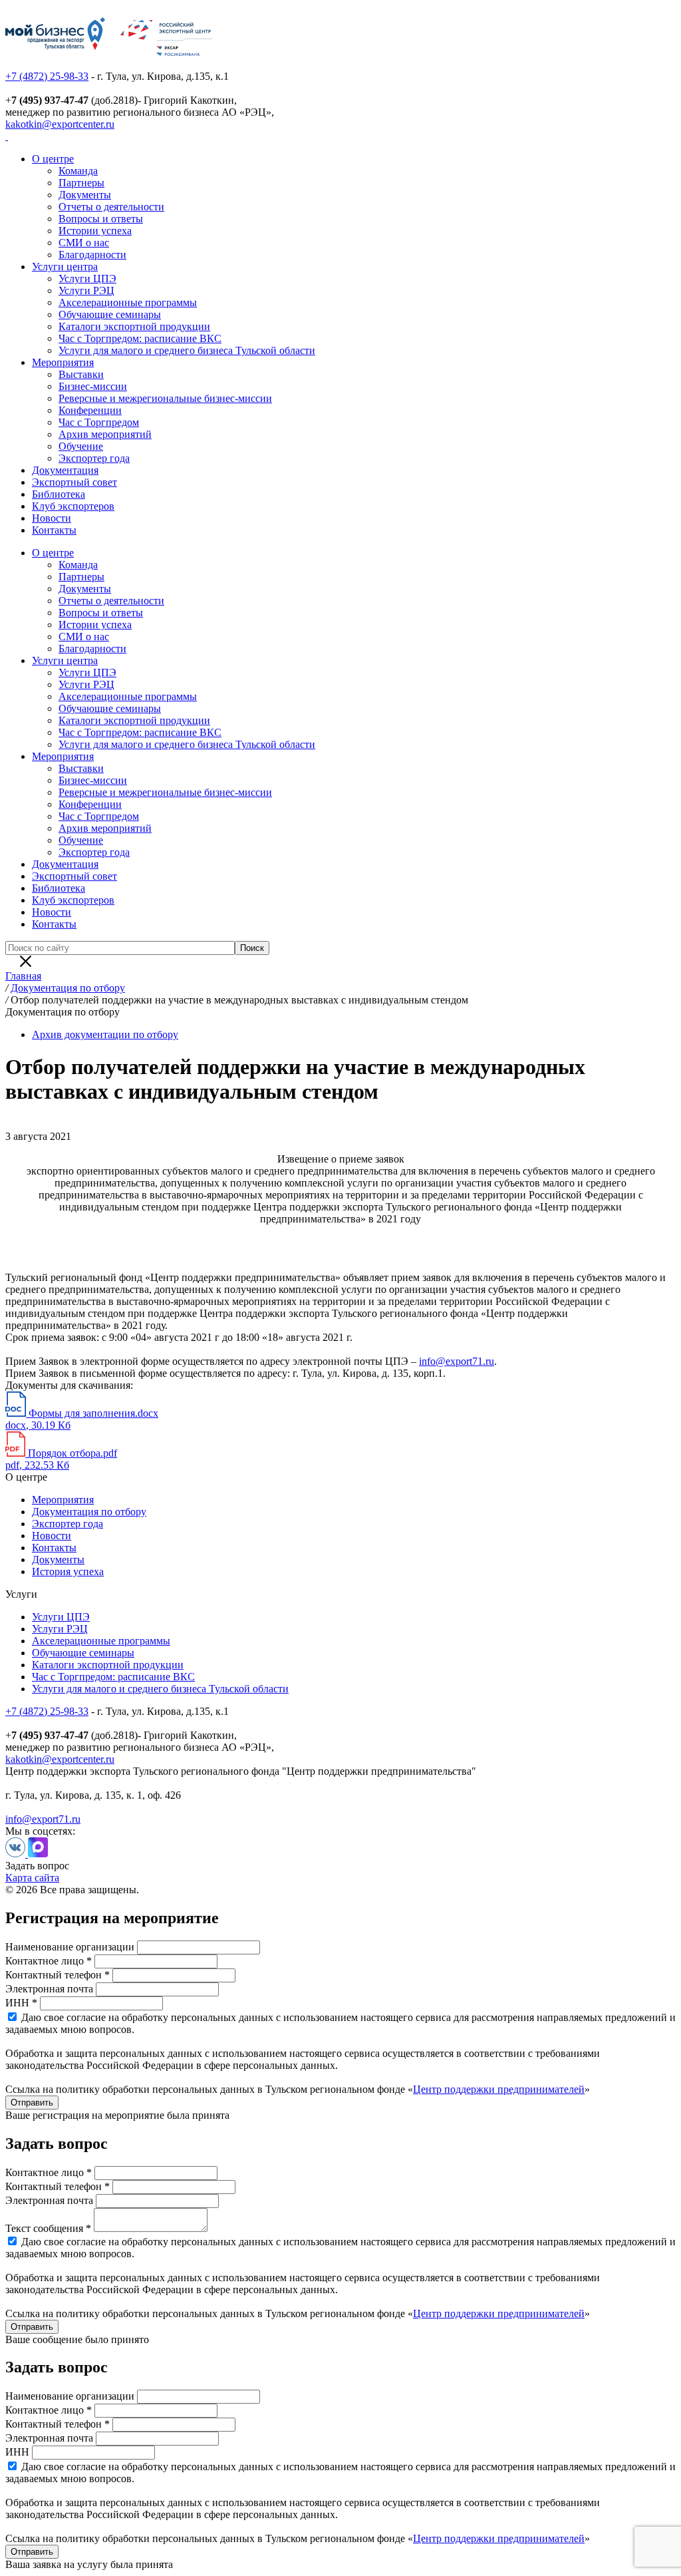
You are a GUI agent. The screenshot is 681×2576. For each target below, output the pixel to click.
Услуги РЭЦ (86, 290)
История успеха (68, 1571)
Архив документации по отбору (105, 1034)
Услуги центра (65, 267)
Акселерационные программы (128, 302)
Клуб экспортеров (73, 506)
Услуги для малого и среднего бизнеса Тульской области (187, 350)
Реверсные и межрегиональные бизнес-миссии (165, 398)
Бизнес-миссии (93, 386)
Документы (85, 195)
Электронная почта (49, 1989)
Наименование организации (70, 1947)
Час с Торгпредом (99, 422)
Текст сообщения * (48, 2228)
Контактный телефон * (58, 1975)
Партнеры (81, 183)
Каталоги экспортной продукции (134, 326)
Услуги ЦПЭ (87, 278)
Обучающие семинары (110, 314)
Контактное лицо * (49, 1961)
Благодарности (92, 255)
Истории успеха (95, 231)
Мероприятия (63, 362)
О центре (53, 159)
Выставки (81, 374)
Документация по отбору (89, 1512)
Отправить (32, 2103)
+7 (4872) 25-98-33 (47, 76)
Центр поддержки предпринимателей (499, 2089)
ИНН (17, 2452)
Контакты (54, 530)
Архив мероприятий (105, 434)
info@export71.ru (457, 1361)
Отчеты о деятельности (111, 207)
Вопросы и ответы (101, 219)
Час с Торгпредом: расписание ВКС (140, 338)
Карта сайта (32, 1878)
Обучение (81, 446)
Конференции (90, 410)
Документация (65, 470)
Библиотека (59, 494)
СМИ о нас (84, 243)
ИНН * (21, 2003)
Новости (52, 518)
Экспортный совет (74, 482)
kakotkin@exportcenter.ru (60, 124)
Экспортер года (94, 458)
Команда (78, 171)
